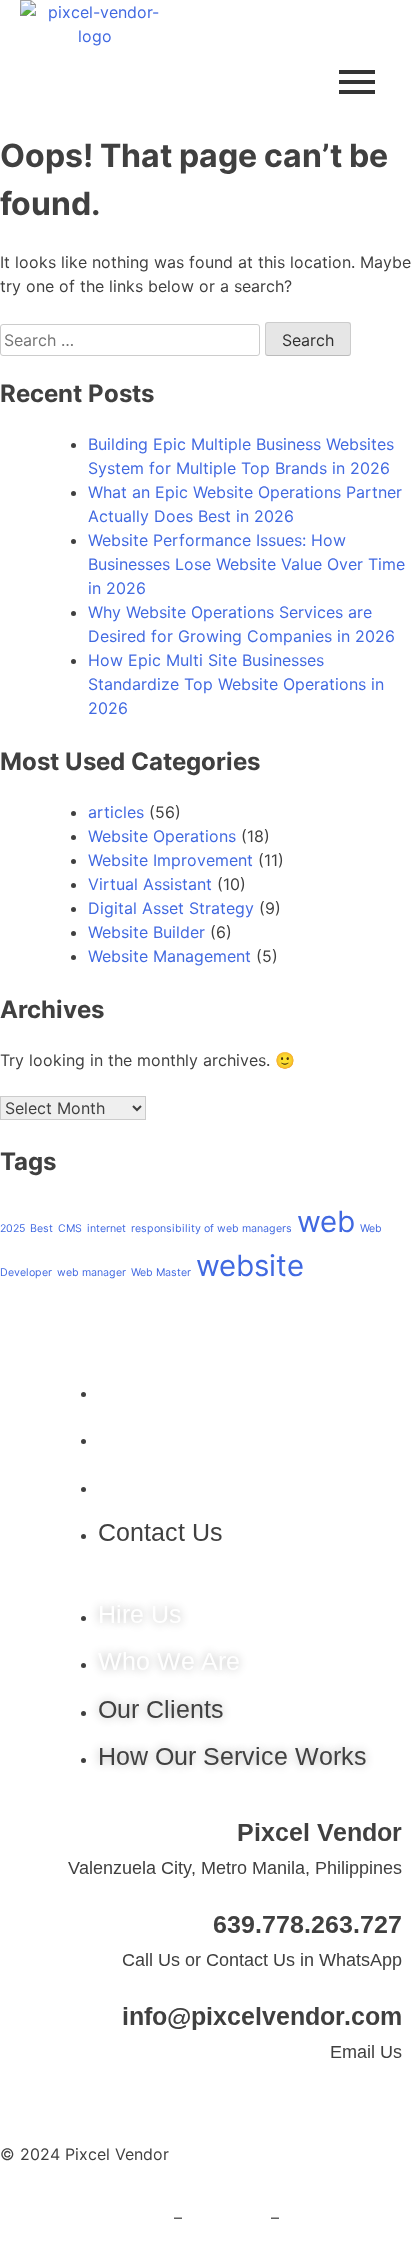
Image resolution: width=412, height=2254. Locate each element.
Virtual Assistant (150, 884)
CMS (70, 1228)
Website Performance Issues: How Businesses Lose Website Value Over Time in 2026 (246, 564)
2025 (12, 1228)
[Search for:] (132, 340)
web (326, 1221)
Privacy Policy (115, 2218)
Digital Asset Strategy (171, 908)
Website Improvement (170, 860)
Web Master (161, 1272)
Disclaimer (226, 2218)
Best (41, 1228)
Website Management (169, 956)
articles (116, 812)
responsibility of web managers (211, 1228)
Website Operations (162, 836)
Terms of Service (348, 2218)
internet (106, 1228)
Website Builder (146, 932)
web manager (91, 1272)
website (250, 1265)
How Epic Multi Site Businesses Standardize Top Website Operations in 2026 (236, 684)
